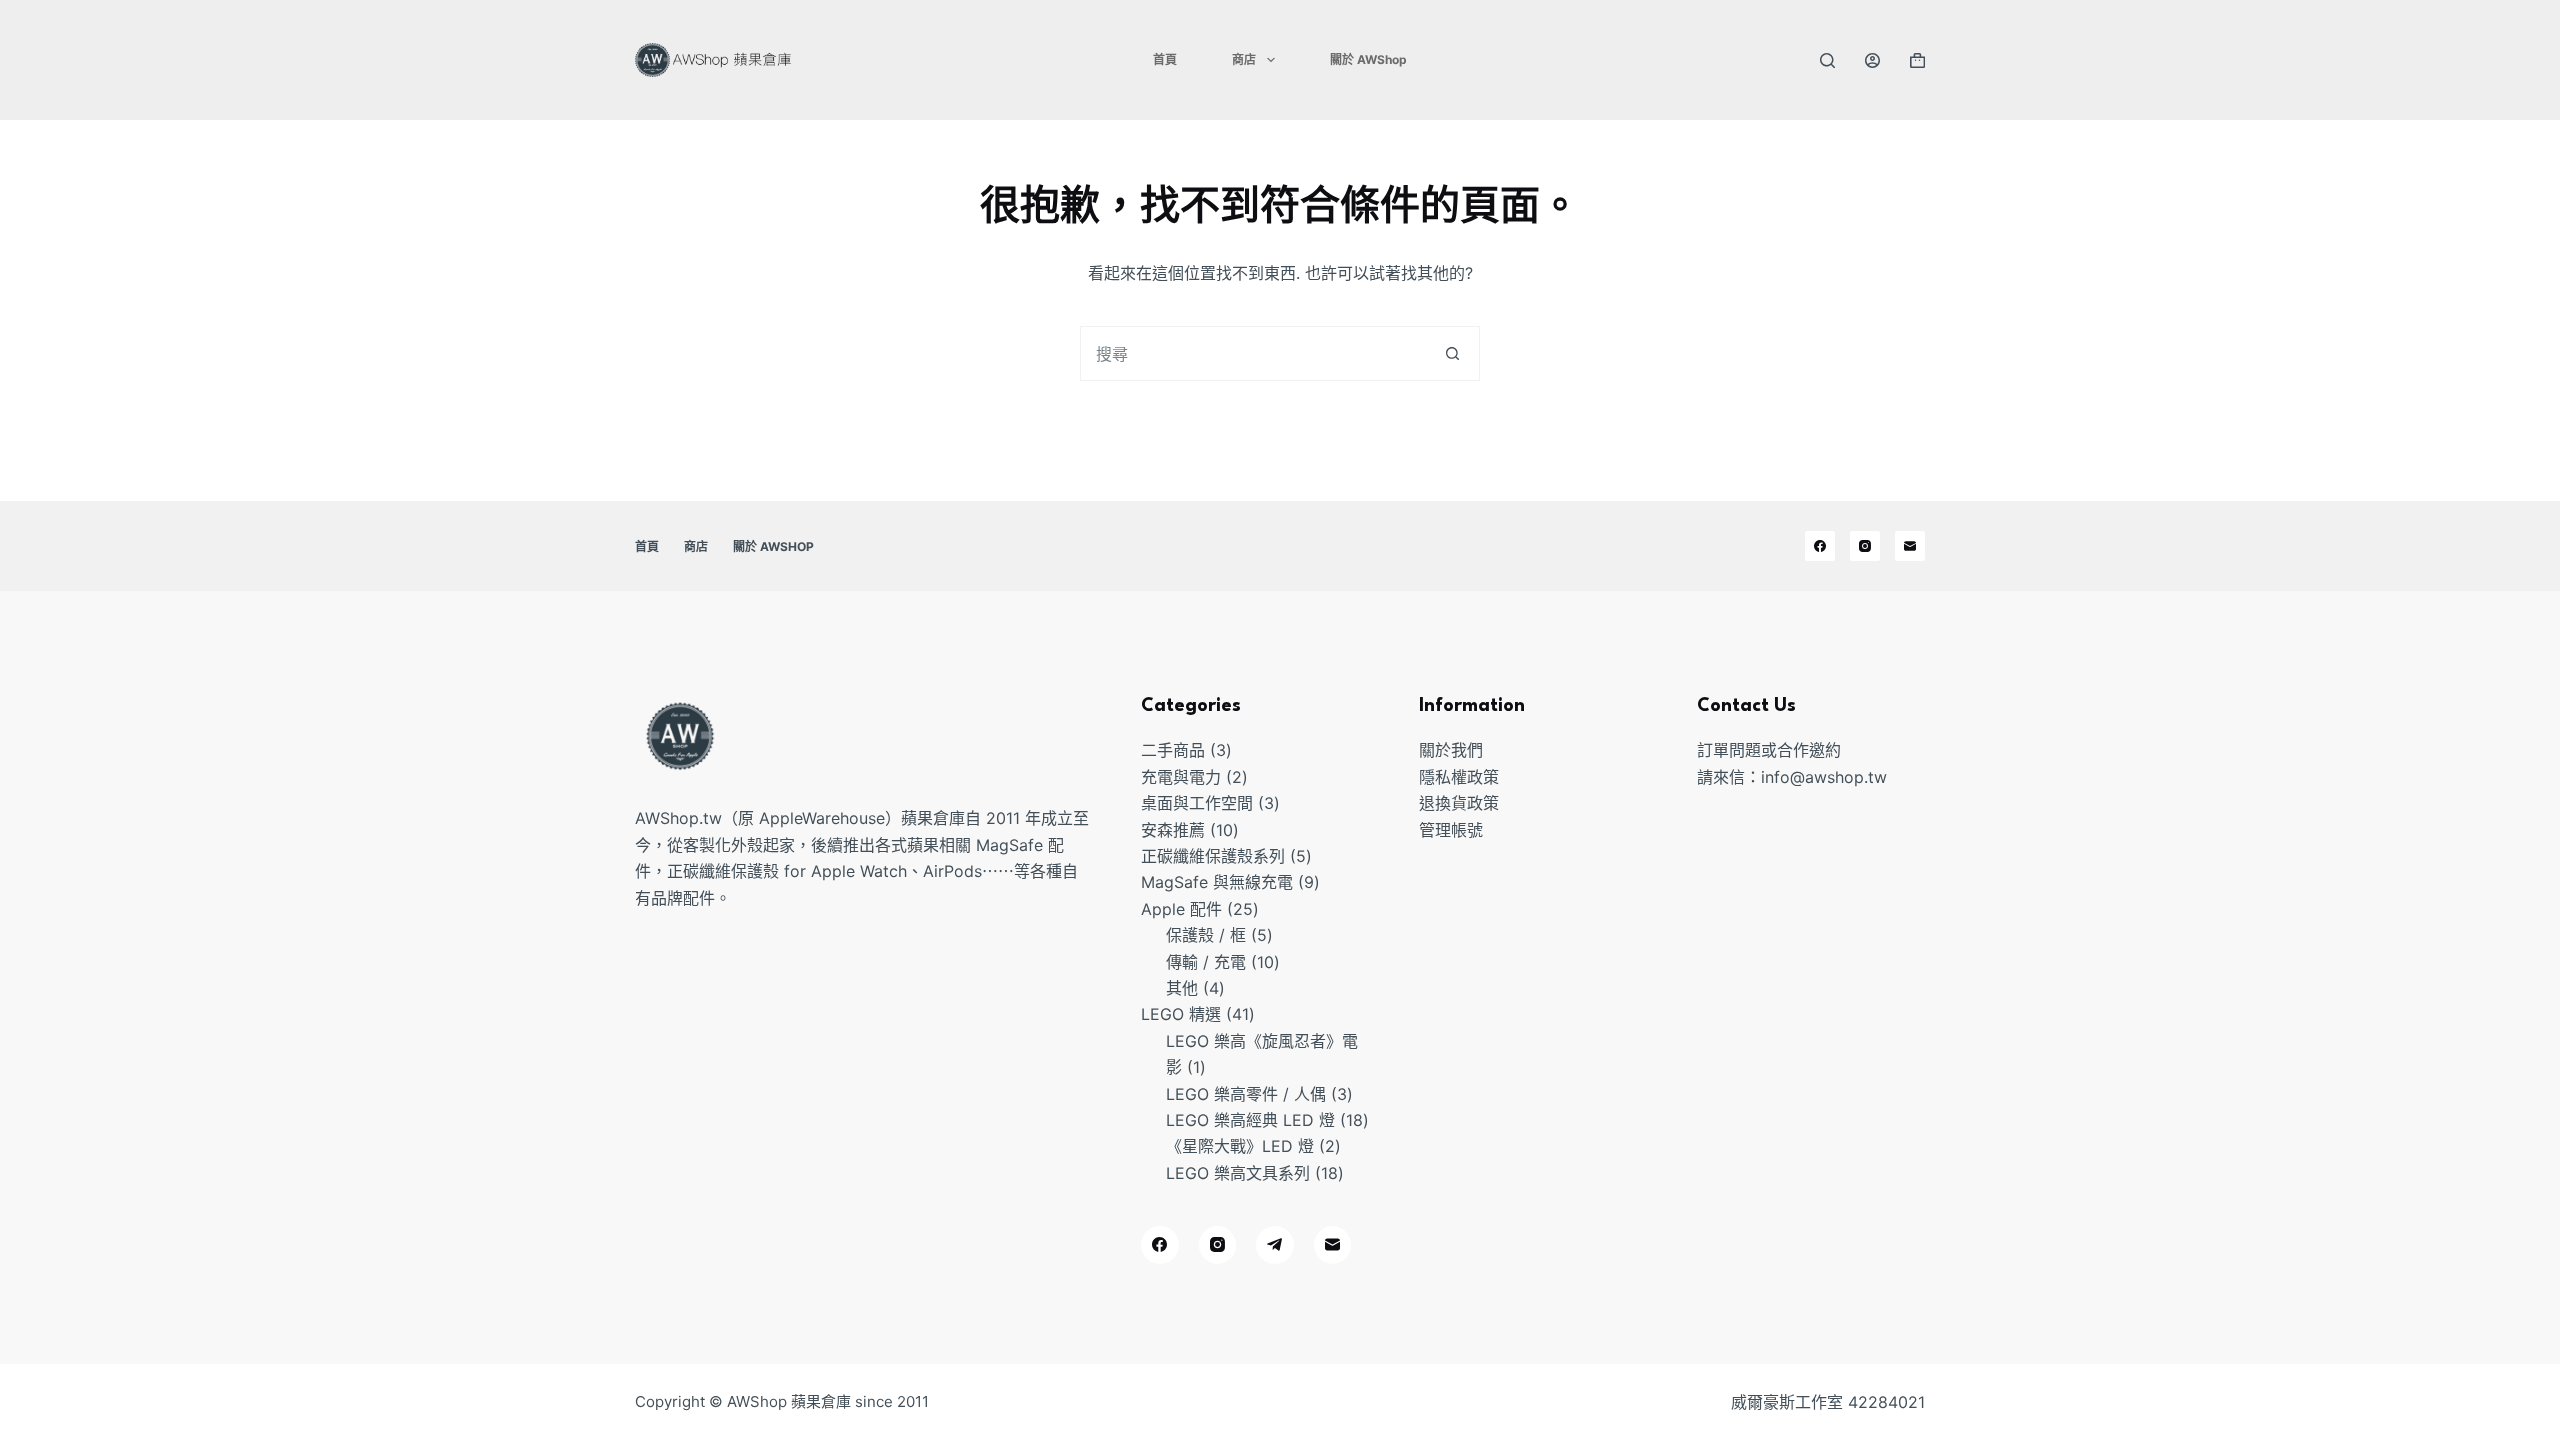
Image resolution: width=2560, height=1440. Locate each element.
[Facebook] (1820, 546)
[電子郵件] (1910, 546)
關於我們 (1451, 750)
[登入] (1872, 60)
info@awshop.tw (1824, 777)
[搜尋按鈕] (1452, 353)
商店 (1244, 59)
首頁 (1165, 59)
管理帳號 (1451, 830)
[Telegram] (1275, 1245)
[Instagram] (1865, 546)
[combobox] (1253, 353)
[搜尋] (1827, 60)
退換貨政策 (1459, 803)
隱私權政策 (1459, 777)
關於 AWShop (1368, 59)
